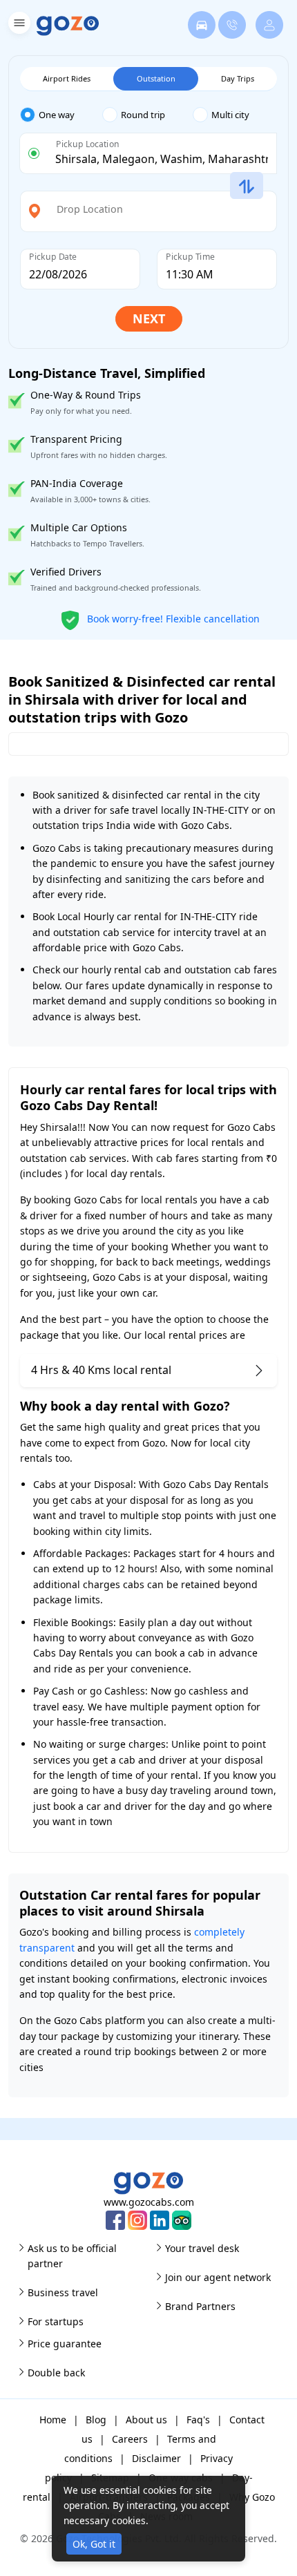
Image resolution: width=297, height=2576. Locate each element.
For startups (56, 2321)
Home (53, 2420)
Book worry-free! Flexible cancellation (172, 618)
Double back (56, 2373)
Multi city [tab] (230, 115)
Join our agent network (218, 2277)
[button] (18, 25)
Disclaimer (156, 2458)
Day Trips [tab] (238, 78)
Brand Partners (200, 2306)
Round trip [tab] (143, 115)
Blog (96, 2420)
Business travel (63, 2292)
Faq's (198, 2420)
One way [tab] (57, 115)
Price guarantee (65, 2344)
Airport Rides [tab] (67, 78)
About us (146, 2420)
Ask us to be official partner (72, 2256)
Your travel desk (202, 2248)
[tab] (61, 115)
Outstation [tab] (156, 78)
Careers (130, 2439)
